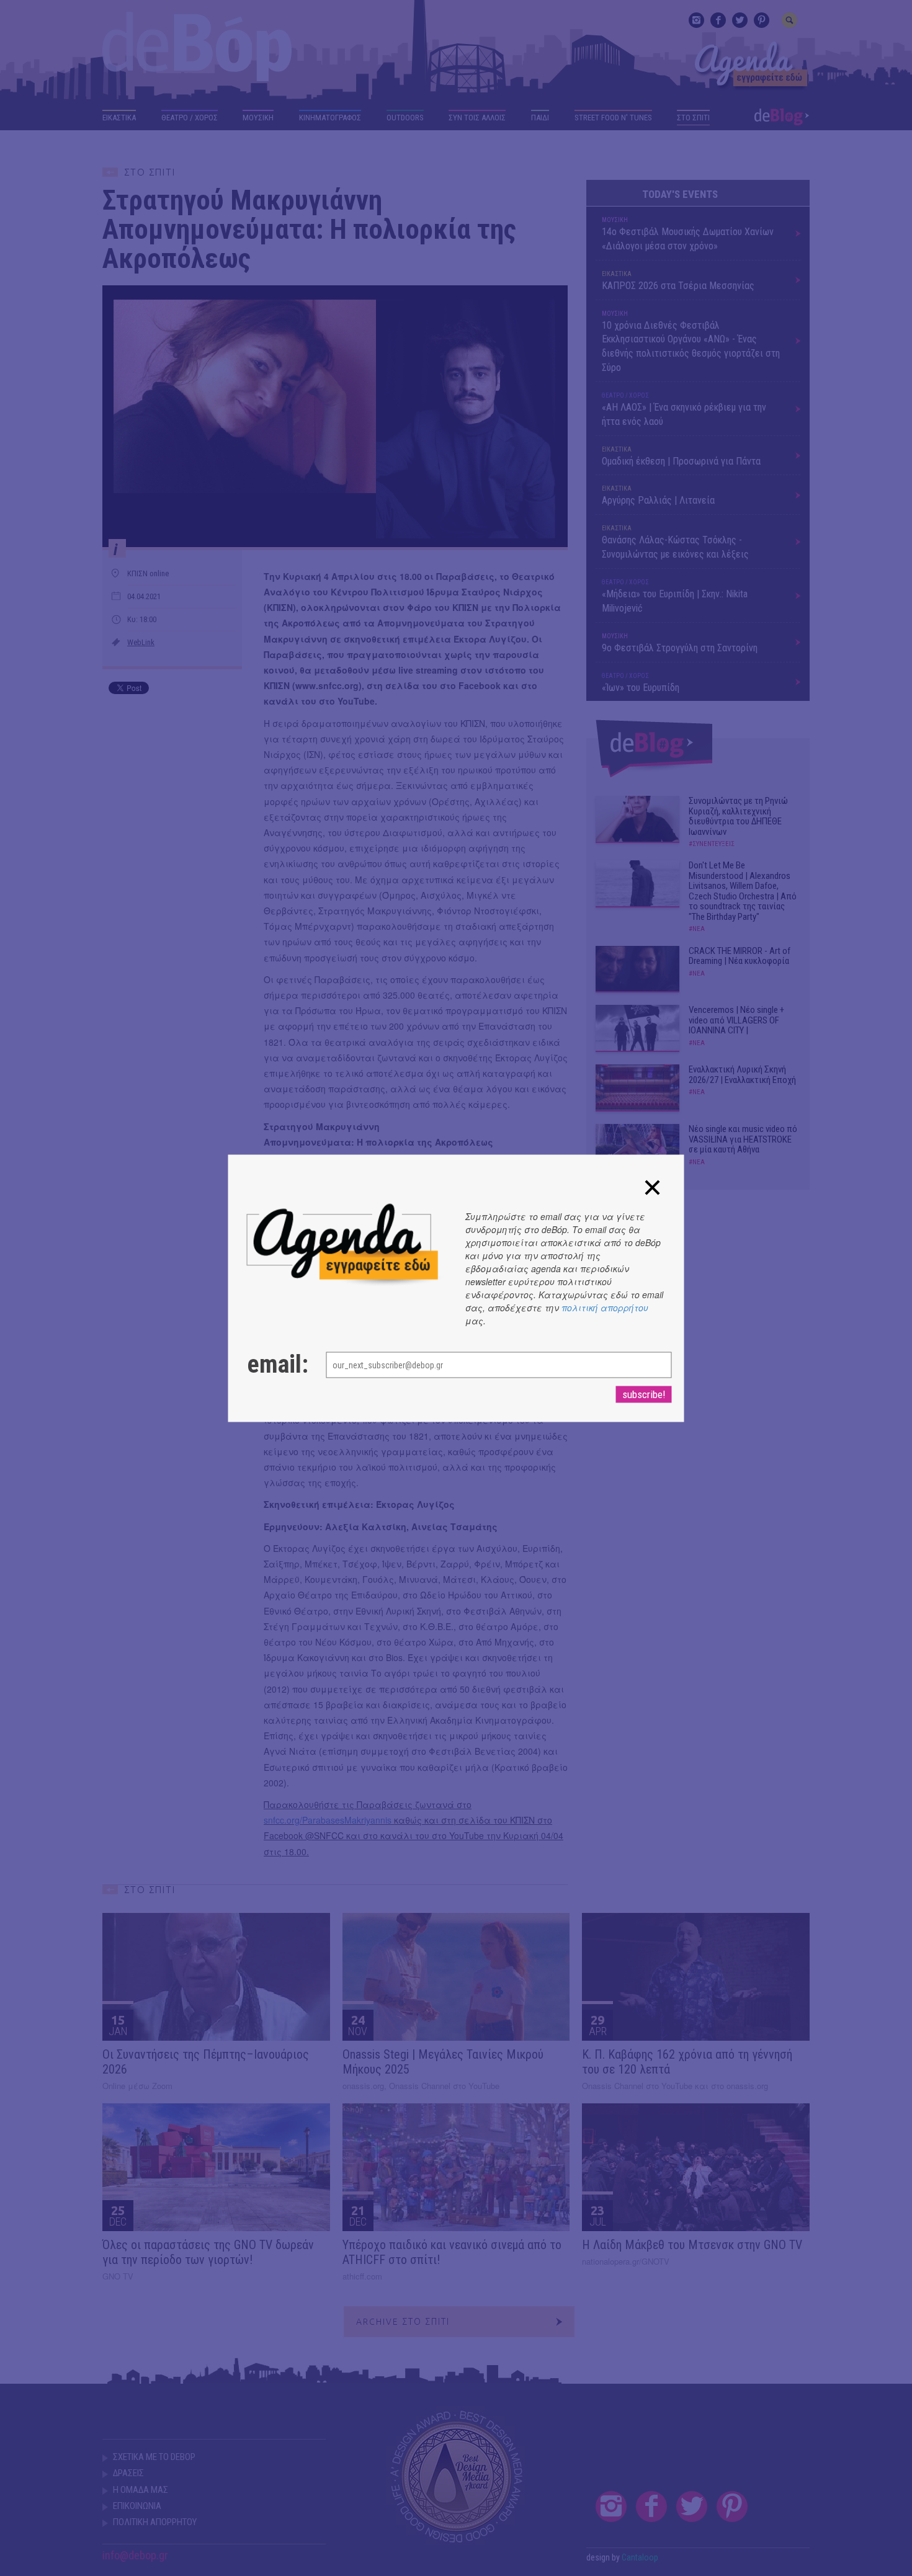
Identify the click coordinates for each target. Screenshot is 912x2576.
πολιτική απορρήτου (605, 1307)
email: (274, 1364)
